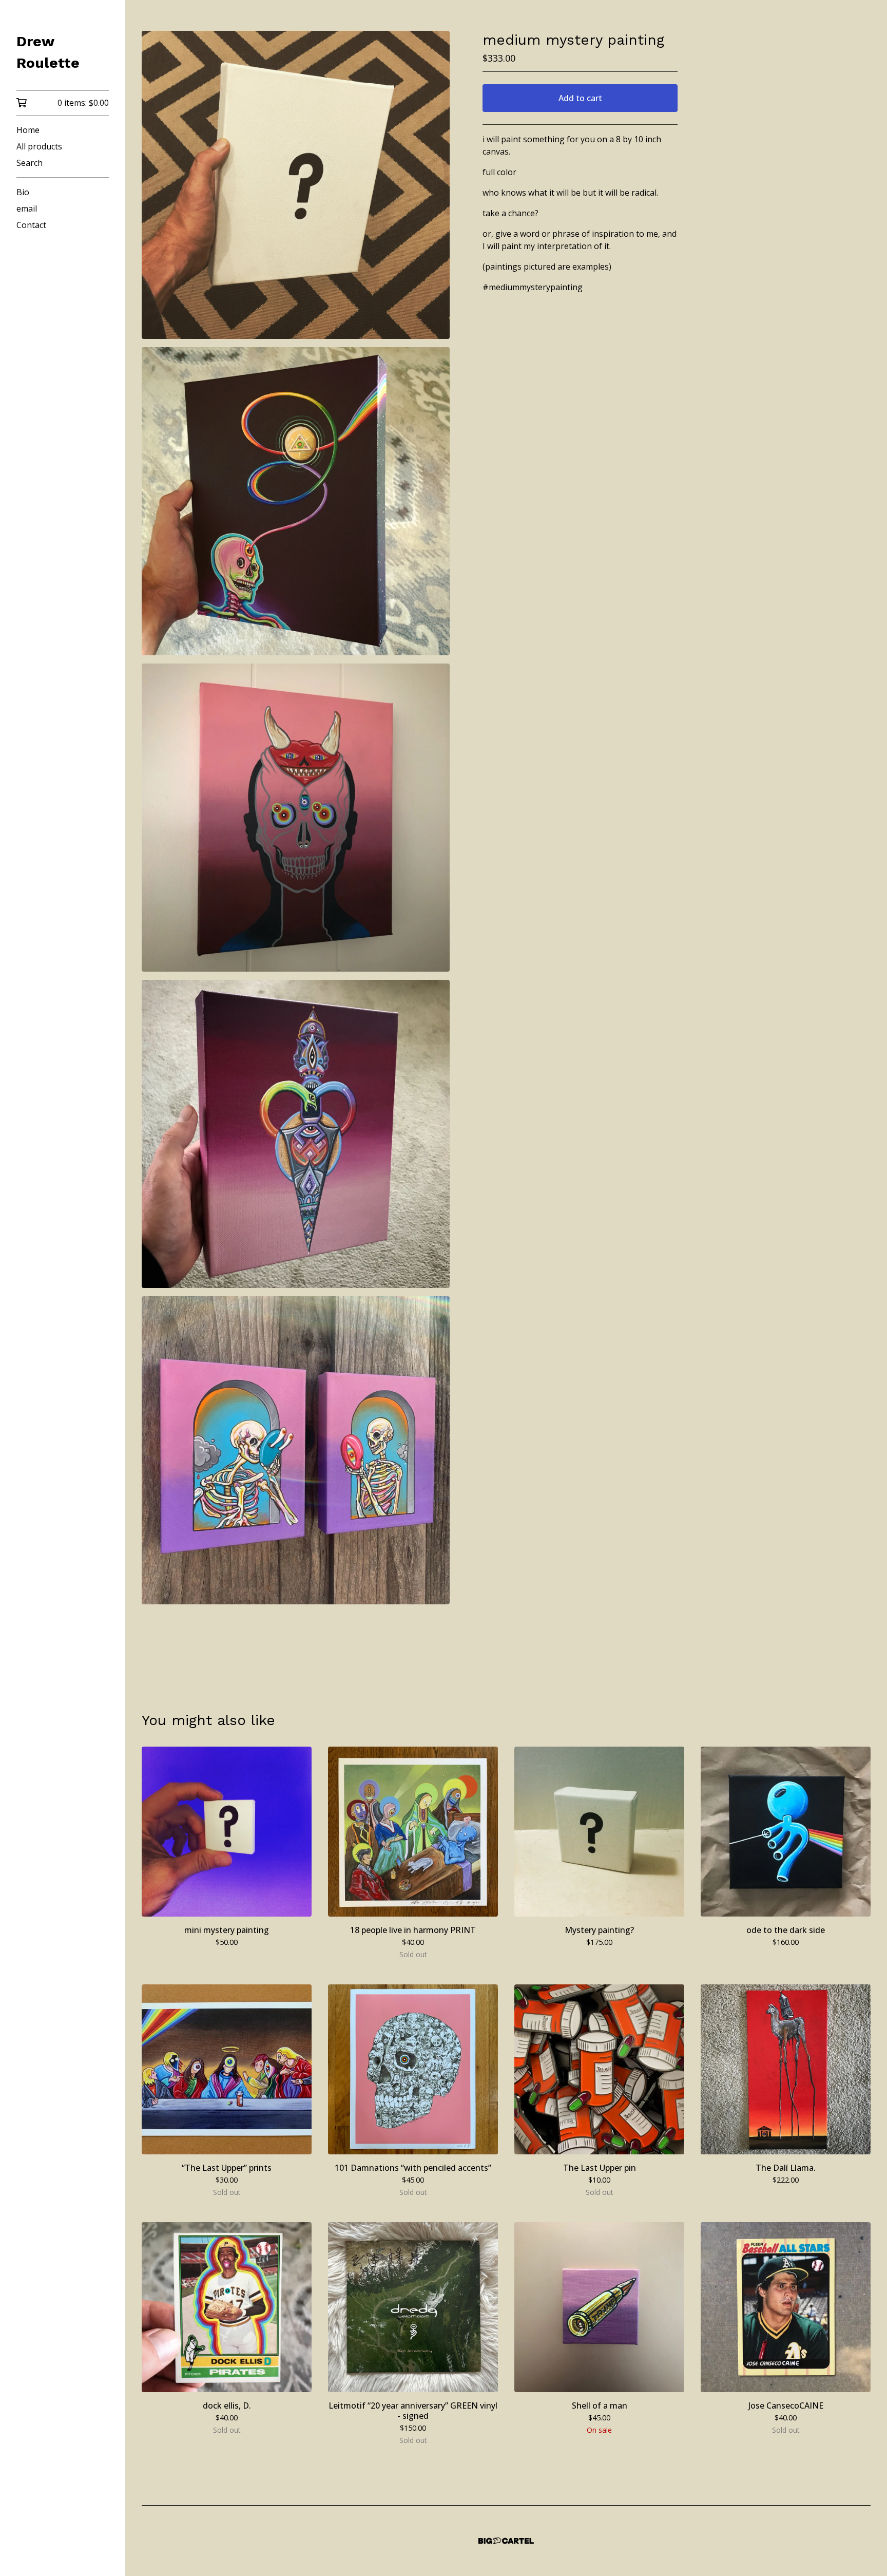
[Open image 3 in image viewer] (296, 818)
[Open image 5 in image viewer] (296, 1450)
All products (39, 146)
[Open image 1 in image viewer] (296, 185)
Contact (31, 225)
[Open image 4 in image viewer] (296, 1134)
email (27, 209)
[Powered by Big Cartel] (506, 2541)
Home (28, 130)
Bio (23, 192)
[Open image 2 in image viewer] (296, 501)
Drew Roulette (48, 52)
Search (30, 163)
